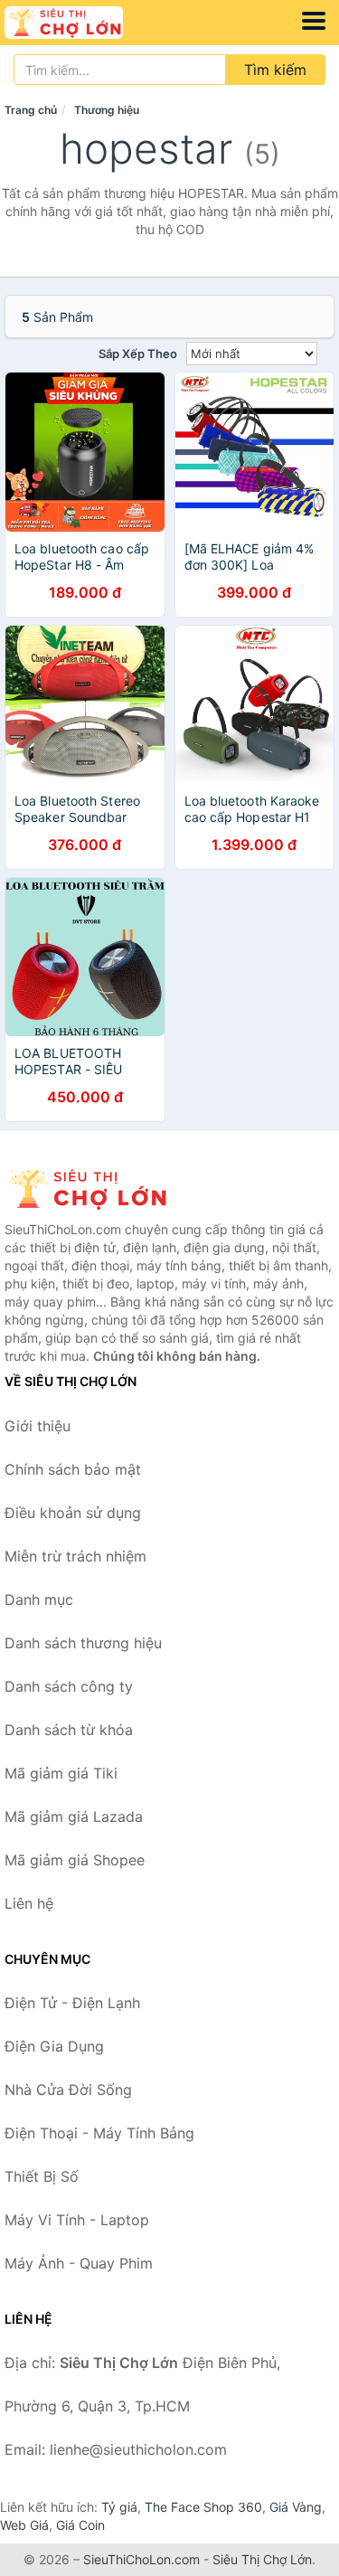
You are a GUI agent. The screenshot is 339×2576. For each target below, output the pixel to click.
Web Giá (24, 2525)
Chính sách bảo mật (73, 1469)
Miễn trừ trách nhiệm (75, 1556)
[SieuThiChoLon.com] (87, 23)
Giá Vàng (296, 2507)
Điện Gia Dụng (54, 2046)
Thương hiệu (107, 110)
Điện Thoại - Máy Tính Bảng (99, 2133)
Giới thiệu (38, 1426)
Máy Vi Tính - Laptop (77, 2220)
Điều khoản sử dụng (73, 1513)
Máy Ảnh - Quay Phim (79, 2263)
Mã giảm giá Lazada (74, 1816)
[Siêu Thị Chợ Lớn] (95, 1189)
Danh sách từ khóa (69, 1730)
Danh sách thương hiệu (83, 1643)
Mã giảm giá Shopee (75, 1860)
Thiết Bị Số (42, 2176)
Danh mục (39, 1599)
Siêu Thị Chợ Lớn (262, 2559)
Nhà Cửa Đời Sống (68, 2090)
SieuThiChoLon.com (141, 2559)
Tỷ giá (119, 2507)
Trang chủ (31, 110)
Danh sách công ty (69, 1686)
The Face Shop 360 (203, 2507)
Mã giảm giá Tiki (61, 1773)
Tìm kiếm (275, 70)
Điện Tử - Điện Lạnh (72, 2003)
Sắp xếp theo (138, 354)
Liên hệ (29, 1903)
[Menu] (314, 21)
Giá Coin (80, 2525)
